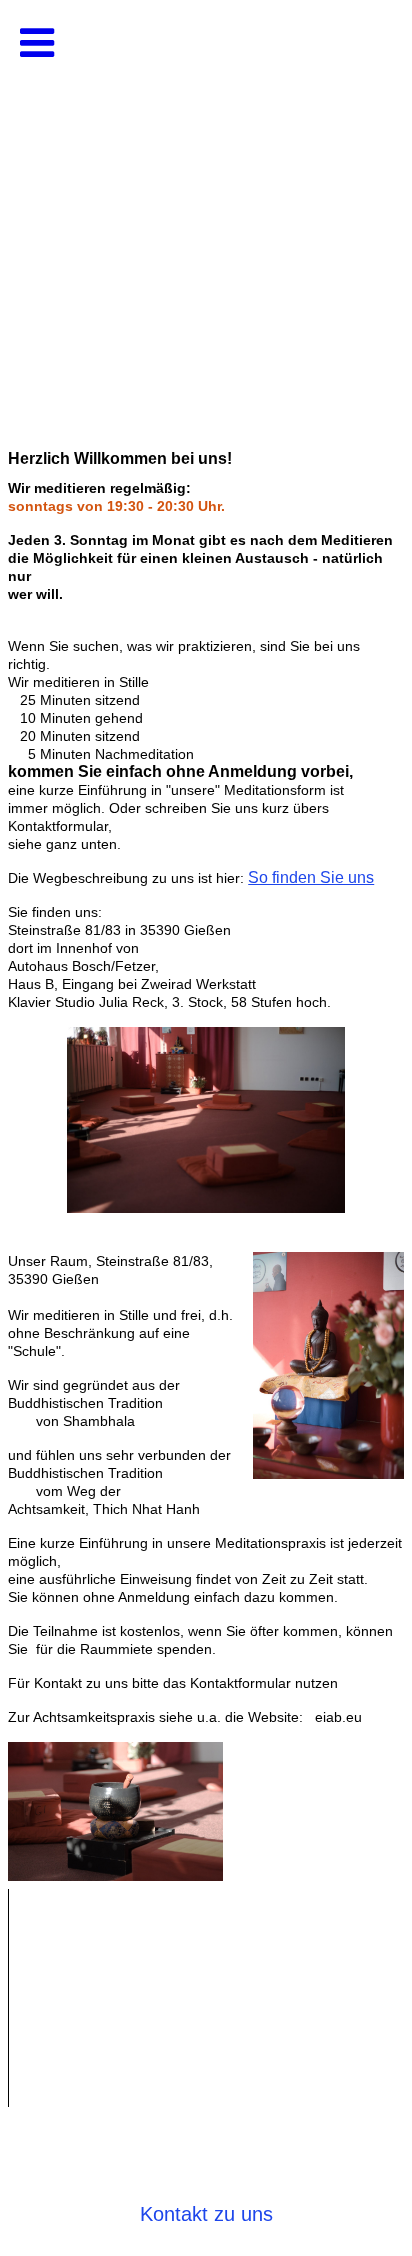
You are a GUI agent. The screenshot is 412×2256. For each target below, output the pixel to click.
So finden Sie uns (311, 877)
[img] (206, 200)
